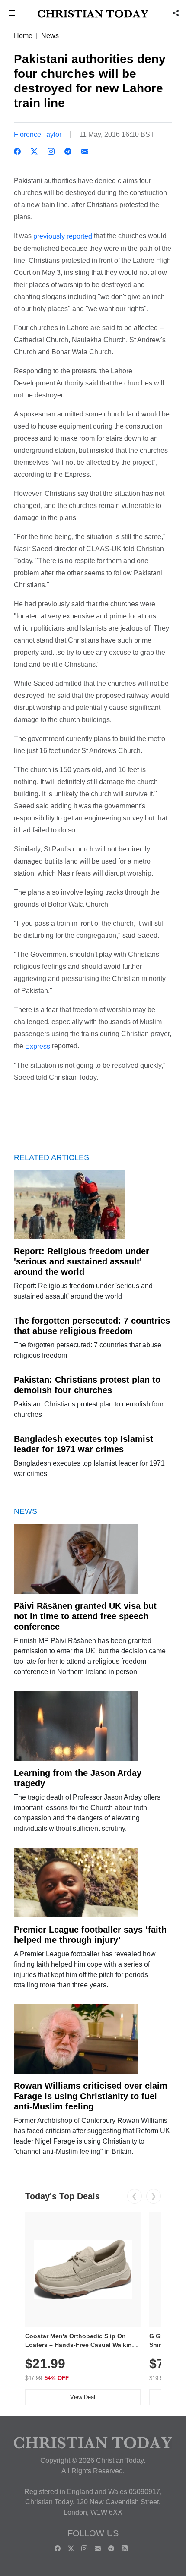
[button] (12, 14)
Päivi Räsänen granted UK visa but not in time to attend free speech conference (85, 1616)
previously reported (64, 236)
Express (38, 1046)
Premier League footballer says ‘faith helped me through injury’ (90, 1935)
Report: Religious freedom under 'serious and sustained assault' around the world (82, 1261)
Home (23, 36)
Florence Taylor (38, 134)
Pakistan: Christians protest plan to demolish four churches (87, 1385)
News (50, 36)
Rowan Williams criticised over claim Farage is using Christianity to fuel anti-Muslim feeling (91, 2096)
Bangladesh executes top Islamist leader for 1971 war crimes (83, 1444)
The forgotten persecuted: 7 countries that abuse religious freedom (92, 1326)
